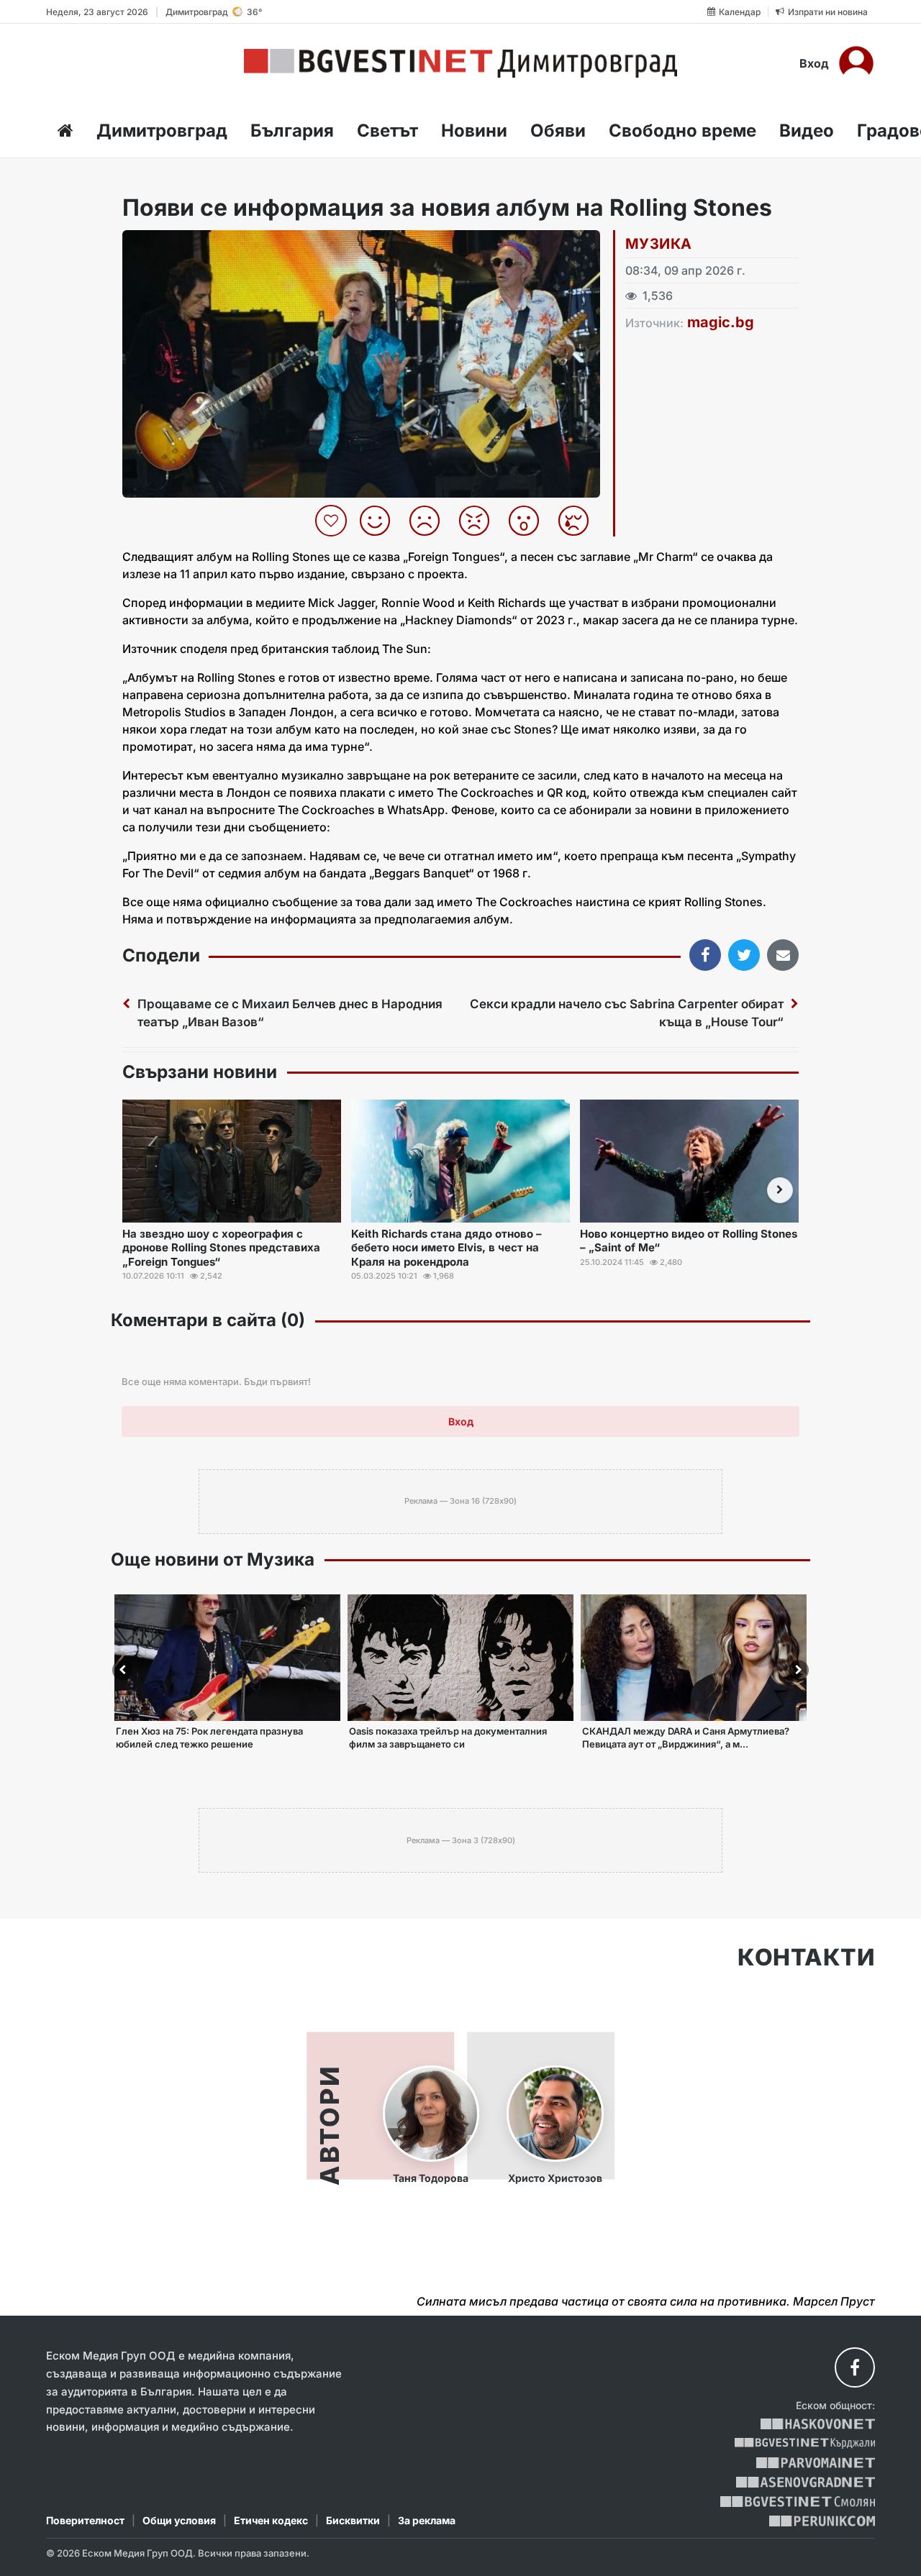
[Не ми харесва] (430, 521)
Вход (814, 63)
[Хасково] (818, 2424)
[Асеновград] (806, 2482)
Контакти (806, 1958)
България (292, 131)
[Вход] (856, 63)
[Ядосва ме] (480, 521)
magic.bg (721, 322)
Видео (807, 131)
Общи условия (179, 2520)
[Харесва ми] (380, 521)
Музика (658, 244)
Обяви (558, 131)
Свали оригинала (173, 246)
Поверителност (85, 2520)
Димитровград (162, 131)
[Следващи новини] (780, 1190)
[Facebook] (855, 2367)
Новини (474, 131)
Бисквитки (353, 2520)
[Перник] (822, 2521)
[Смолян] (798, 2502)
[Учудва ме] (529, 521)
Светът (387, 131)
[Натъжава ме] (579, 521)
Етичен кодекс (271, 2520)
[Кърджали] (805, 2443)
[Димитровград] (460, 63)
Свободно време (682, 131)
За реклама (427, 2520)
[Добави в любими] (333, 521)
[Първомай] (816, 2463)
